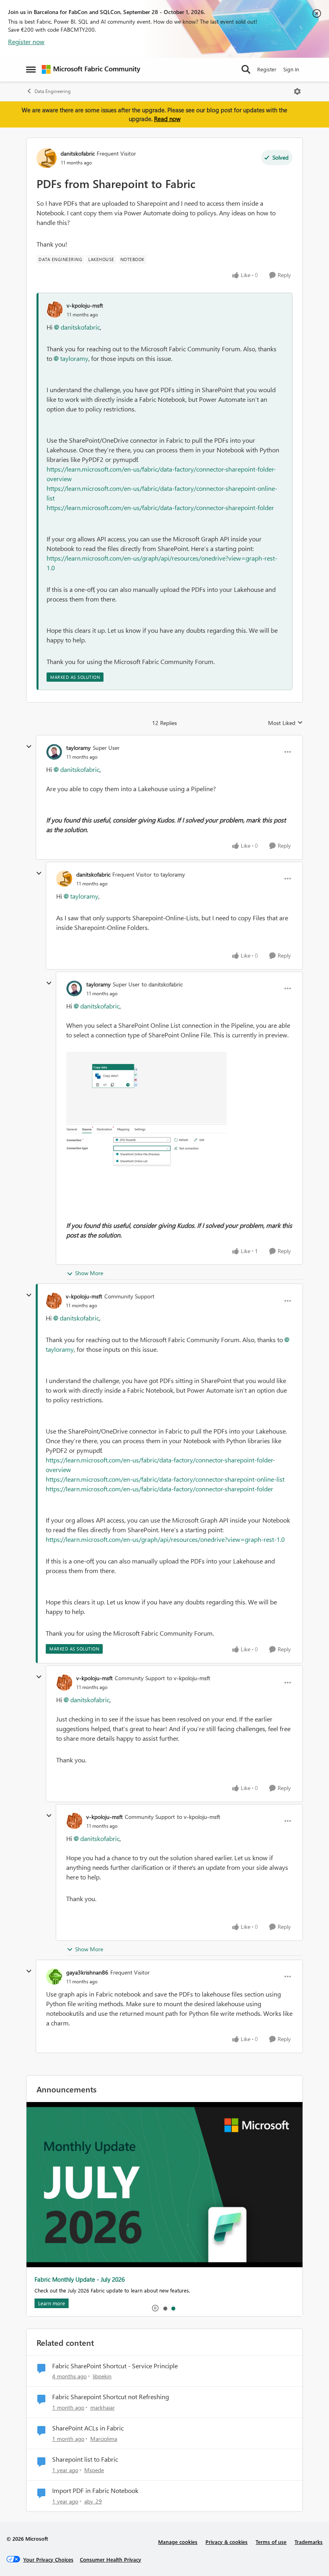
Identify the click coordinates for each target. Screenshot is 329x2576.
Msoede (94, 2470)
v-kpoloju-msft (85, 305)
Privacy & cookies (226, 2542)
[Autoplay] (155, 2308)
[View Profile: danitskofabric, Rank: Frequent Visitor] (47, 158)
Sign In (291, 69)
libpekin (102, 2376)
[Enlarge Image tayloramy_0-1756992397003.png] (146, 1119)
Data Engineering (53, 91)
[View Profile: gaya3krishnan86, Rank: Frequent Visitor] (54, 1977)
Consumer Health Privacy (111, 2559)
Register (267, 69)
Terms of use (271, 2542)
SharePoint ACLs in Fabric (88, 2428)
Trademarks (309, 2542)
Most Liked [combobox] (285, 723)
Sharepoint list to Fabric (85, 2459)
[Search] (246, 69)
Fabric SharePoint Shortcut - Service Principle (115, 2366)
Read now (167, 119)
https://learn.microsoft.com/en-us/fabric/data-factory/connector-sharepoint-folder (160, 507)
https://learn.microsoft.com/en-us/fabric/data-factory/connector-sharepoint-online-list (165, 1479)
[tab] (165, 2308)
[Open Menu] (297, 91)
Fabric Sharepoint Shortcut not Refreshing (111, 2397)
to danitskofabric (162, 984)
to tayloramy (169, 874)
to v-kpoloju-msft (189, 1678)
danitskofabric (78, 153)
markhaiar (103, 2407)
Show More (89, 1273)
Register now (26, 42)
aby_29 (93, 2501)
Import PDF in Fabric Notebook (95, 2491)
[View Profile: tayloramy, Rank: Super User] (54, 752)
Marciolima (104, 2439)
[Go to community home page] (91, 69)
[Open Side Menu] (31, 69)
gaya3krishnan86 (87, 1972)
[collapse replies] (29, 747)
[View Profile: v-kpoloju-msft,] (55, 310)
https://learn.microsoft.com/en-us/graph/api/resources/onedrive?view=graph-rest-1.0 (165, 1539)
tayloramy (74, 358)
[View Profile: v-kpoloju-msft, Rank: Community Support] (54, 1301)
